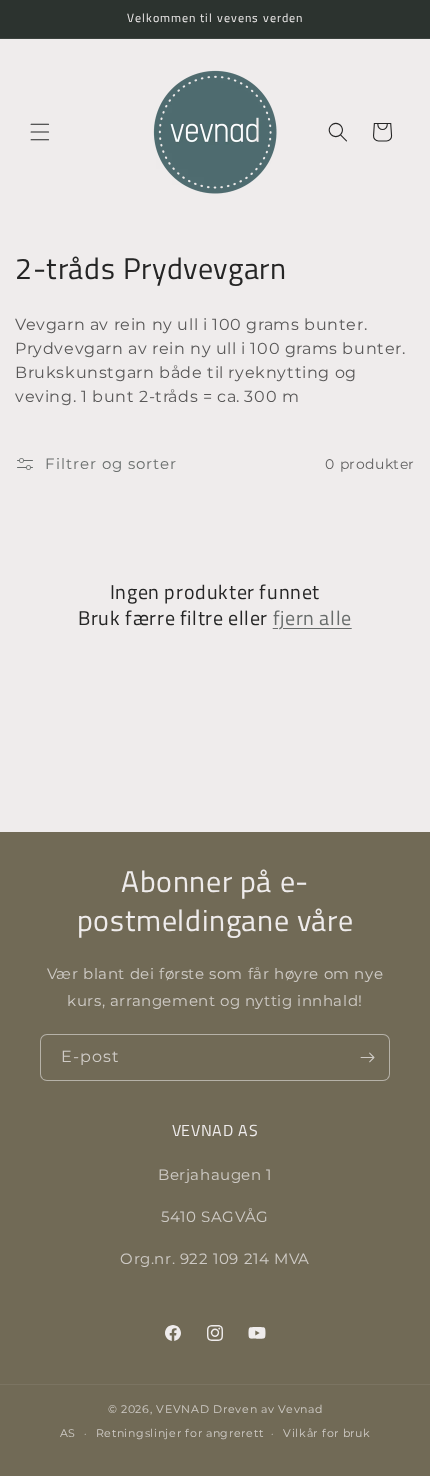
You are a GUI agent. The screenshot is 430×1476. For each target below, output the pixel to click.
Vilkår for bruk (327, 1433)
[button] (40, 132)
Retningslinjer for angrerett (180, 1433)
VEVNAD (182, 1409)
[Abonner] (367, 1057)
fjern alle (312, 618)
